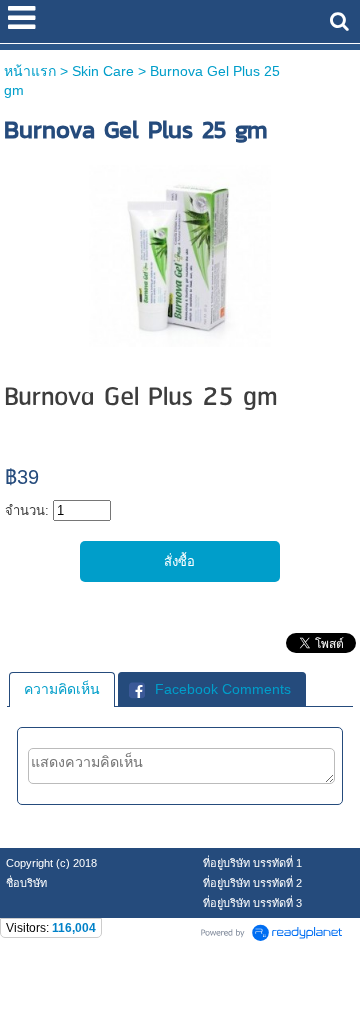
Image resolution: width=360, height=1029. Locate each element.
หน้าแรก (30, 71)
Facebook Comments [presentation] (223, 689)
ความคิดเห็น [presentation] (62, 689)
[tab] (62, 689)
